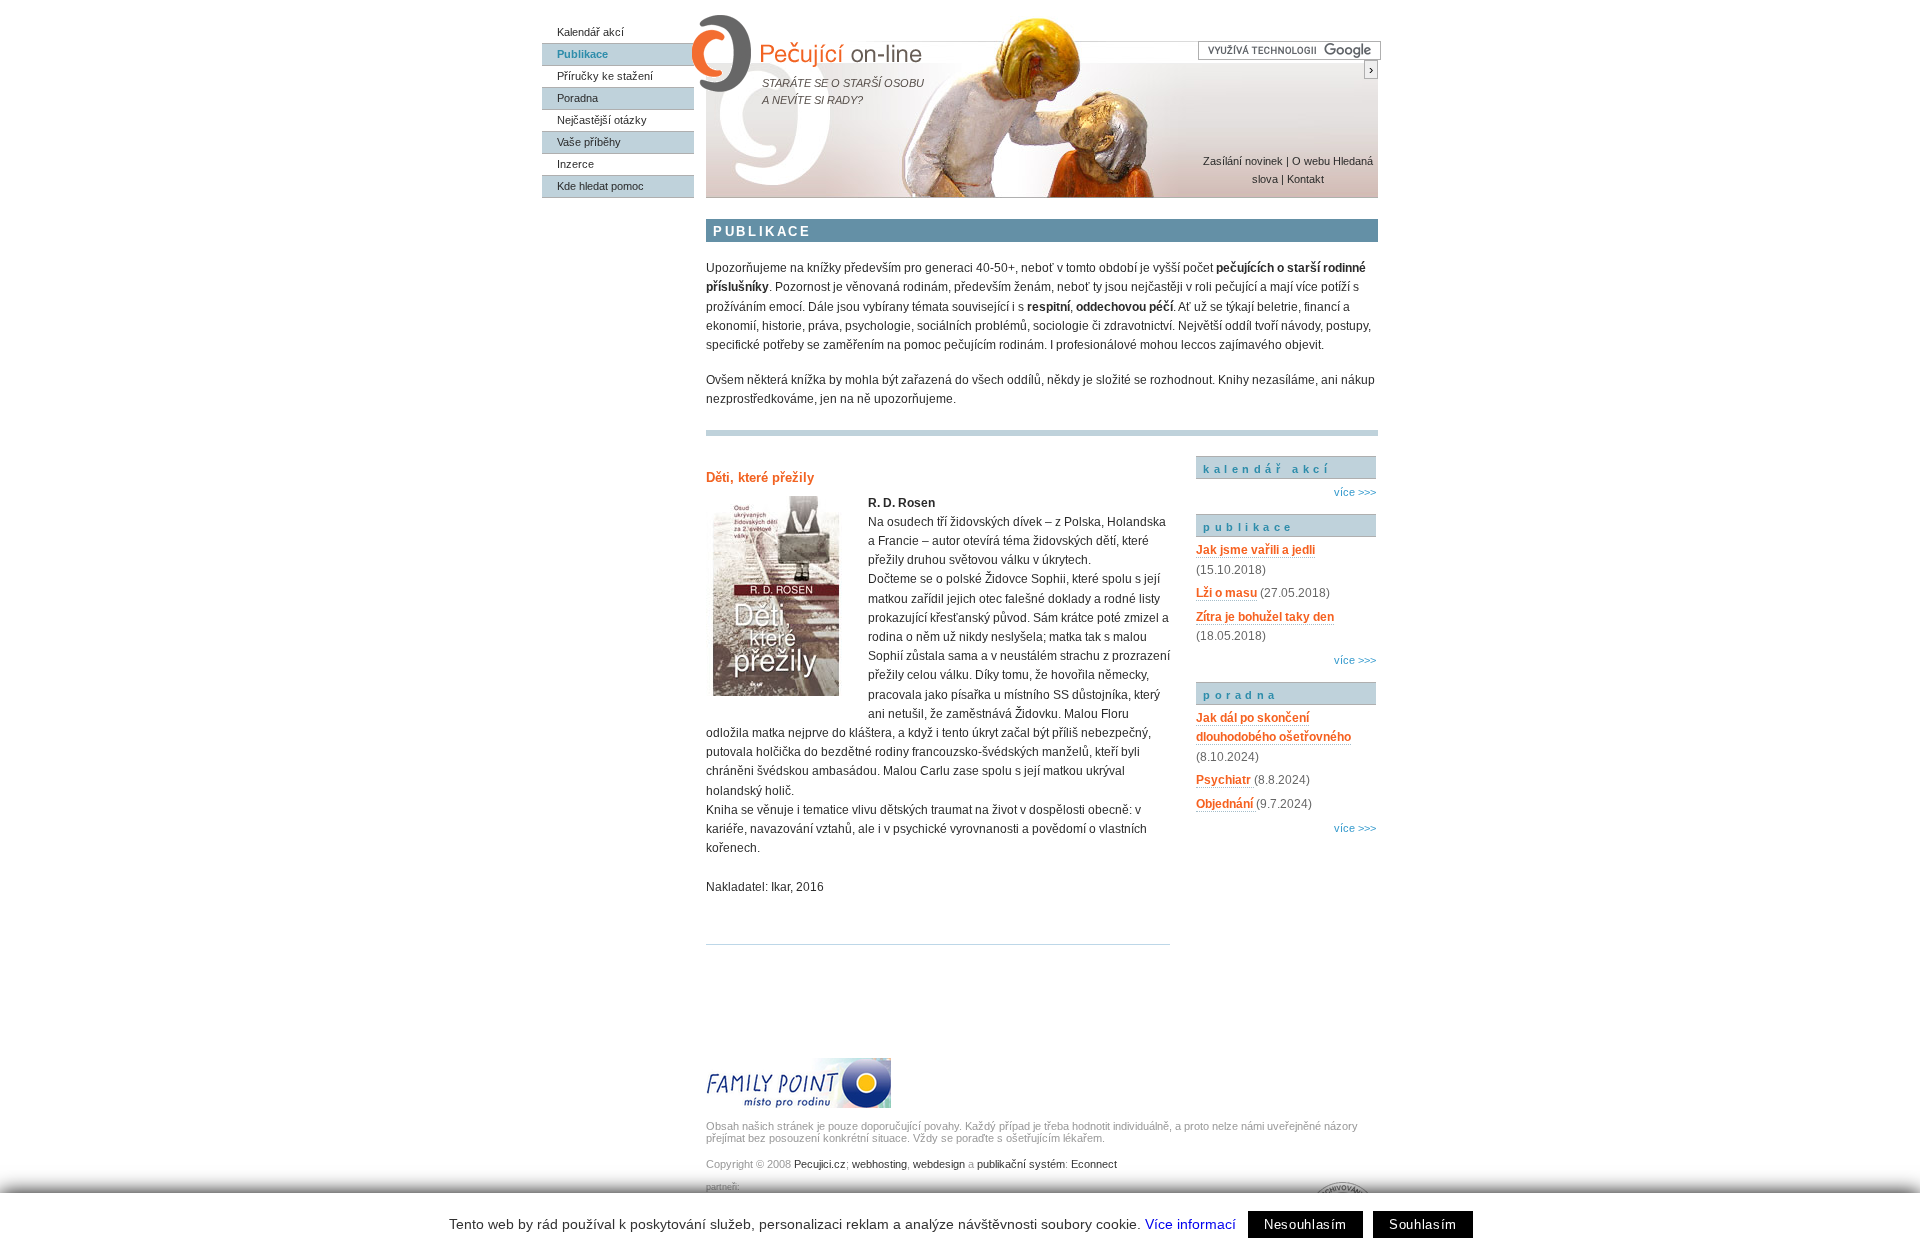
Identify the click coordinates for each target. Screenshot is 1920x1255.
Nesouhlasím (1305, 1224)
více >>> (1355, 492)
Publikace (582, 54)
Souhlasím (1423, 1224)
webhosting (879, 1164)
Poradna (577, 98)
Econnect (1094, 1164)
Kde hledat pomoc (600, 186)
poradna (1241, 695)
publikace (1249, 527)
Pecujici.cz (820, 1164)
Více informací (1190, 1224)
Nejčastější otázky (602, 120)
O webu (1311, 161)
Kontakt (1305, 179)
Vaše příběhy (589, 142)
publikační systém (1021, 1164)
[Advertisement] (1286, 925)
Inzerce (575, 164)
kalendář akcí (1267, 469)
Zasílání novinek (1243, 161)
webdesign (939, 1164)
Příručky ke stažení (605, 76)
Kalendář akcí (590, 32)
